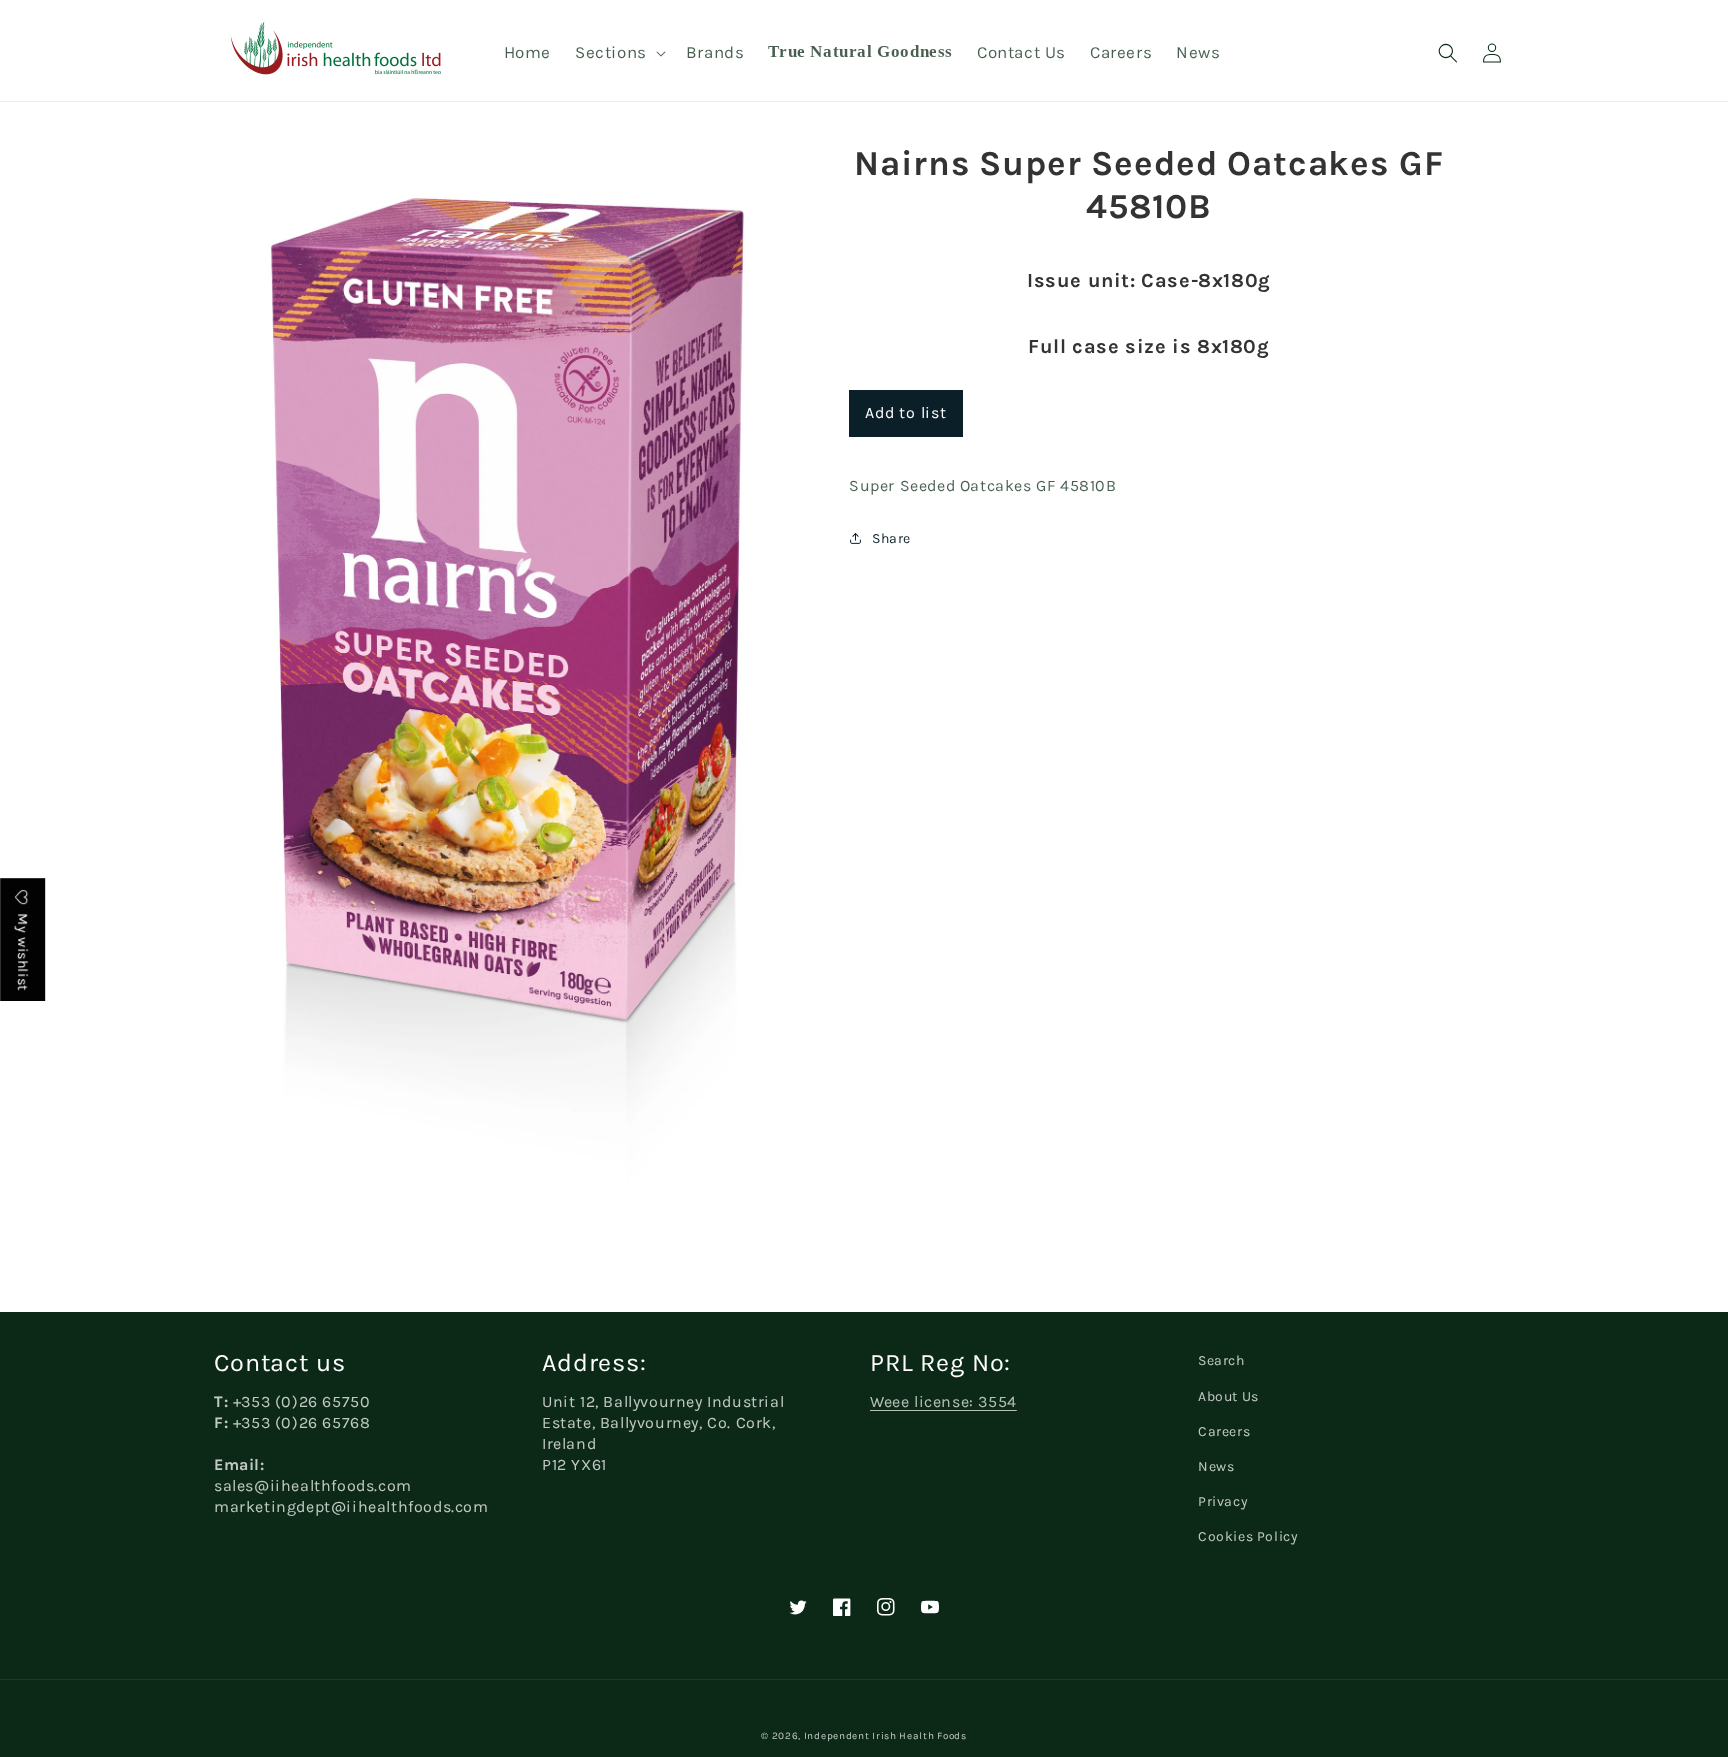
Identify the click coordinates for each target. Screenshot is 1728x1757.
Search (1221, 1360)
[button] (618, 52)
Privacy (1223, 1501)
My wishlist (22, 950)
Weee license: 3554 (943, 1401)
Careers (1224, 1431)
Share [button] (891, 538)
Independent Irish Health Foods (885, 1736)
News (1216, 1466)
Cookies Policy (1248, 1536)
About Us (1228, 1396)
